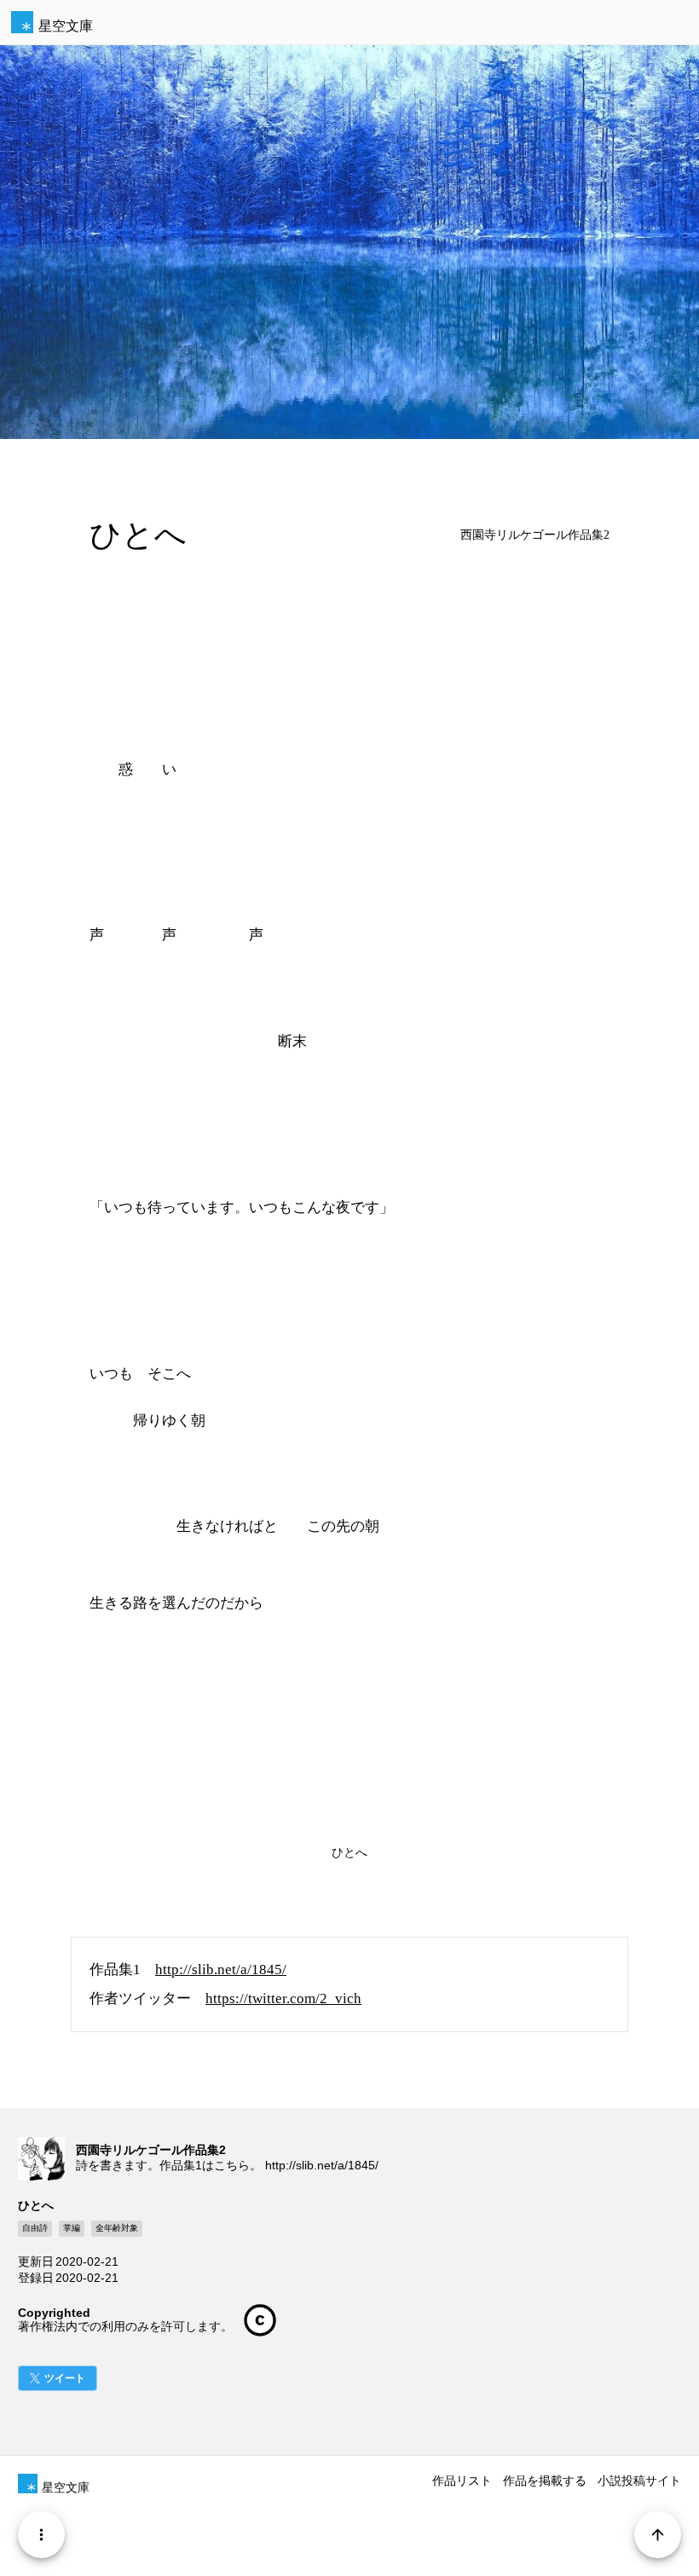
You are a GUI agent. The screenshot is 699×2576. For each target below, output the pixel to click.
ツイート (65, 2378)
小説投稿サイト (639, 2481)
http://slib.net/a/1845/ (221, 1970)
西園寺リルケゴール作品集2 (535, 535)
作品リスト (462, 2481)
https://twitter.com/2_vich (283, 1998)
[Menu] (41, 2535)
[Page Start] (658, 2535)
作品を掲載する (545, 2481)
